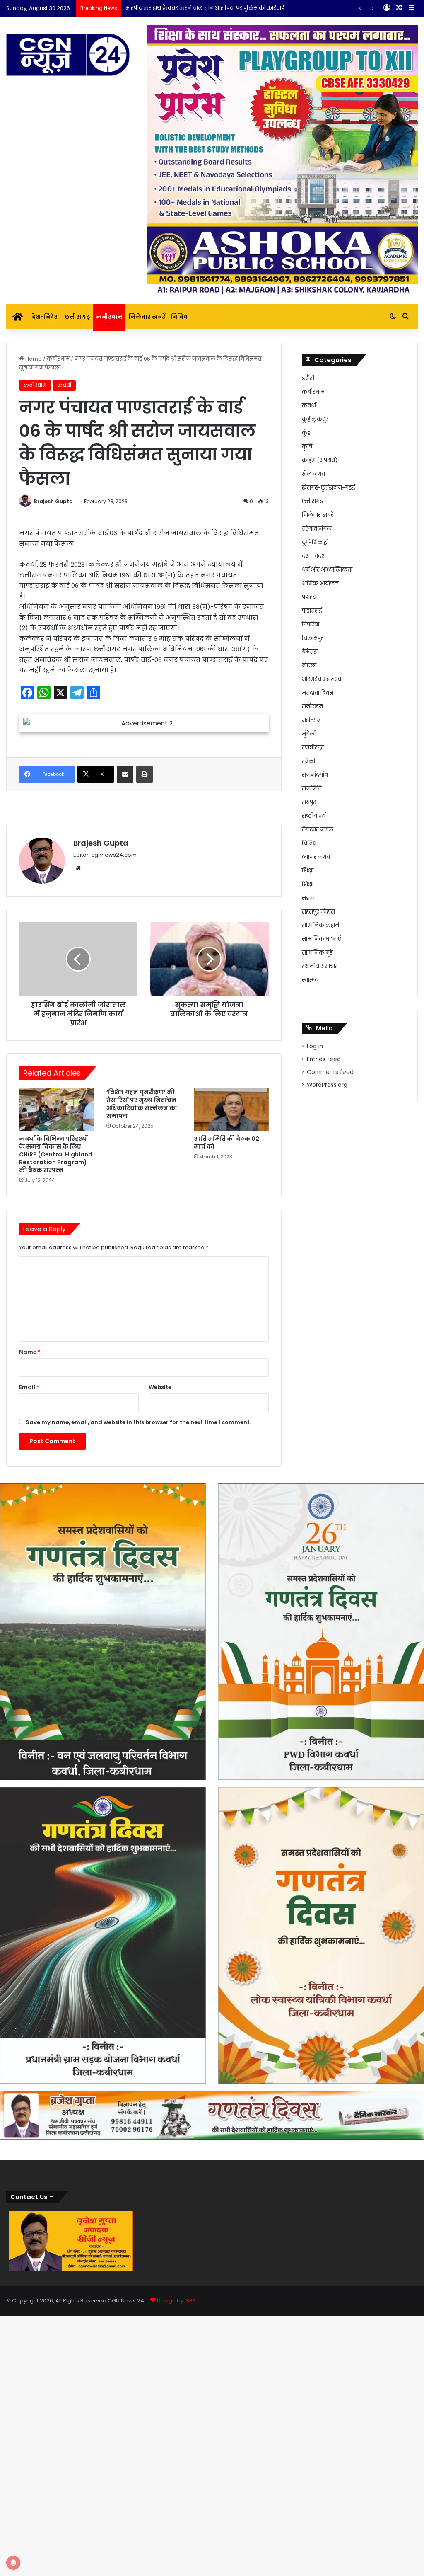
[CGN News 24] (68, 55)
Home (33, 359)
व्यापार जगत (316, 857)
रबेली (308, 761)
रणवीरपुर (313, 748)
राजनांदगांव (315, 775)
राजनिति (312, 789)
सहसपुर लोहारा (318, 912)
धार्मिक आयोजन (320, 583)
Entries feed (324, 1059)
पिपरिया (311, 624)
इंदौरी (308, 378)
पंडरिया (310, 597)
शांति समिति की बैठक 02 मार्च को (226, 1494)
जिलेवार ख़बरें (147, 317)
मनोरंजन (312, 706)
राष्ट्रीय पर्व (314, 816)
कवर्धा (64, 385)
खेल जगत (313, 474)
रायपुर (309, 802)
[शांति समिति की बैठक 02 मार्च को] (231, 1461)
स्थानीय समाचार (320, 966)
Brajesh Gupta (53, 501)
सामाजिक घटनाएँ (322, 939)
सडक (308, 898)
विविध (179, 317)
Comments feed (330, 1072)
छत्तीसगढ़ (77, 317)
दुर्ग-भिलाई (314, 542)
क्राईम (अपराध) (320, 460)
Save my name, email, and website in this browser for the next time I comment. (138, 1774)
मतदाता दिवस (318, 693)
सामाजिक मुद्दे (317, 953)
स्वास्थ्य (310, 980)
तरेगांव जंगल (317, 529)
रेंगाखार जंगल (318, 830)
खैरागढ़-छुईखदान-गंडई (328, 488)
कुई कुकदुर (315, 419)
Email (29, 1739)
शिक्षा (308, 871)
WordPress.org (327, 1085)
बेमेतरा (310, 652)
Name (30, 1704)
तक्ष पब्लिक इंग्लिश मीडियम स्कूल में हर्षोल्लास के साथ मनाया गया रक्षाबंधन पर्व (215, 8)
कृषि (307, 447)
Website (160, 1739)
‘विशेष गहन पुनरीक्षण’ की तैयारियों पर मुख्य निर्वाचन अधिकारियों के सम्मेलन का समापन (142, 1456)
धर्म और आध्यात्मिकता (327, 570)
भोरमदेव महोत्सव (322, 679)
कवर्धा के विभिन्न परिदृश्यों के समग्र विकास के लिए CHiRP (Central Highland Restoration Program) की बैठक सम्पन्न (56, 1506)
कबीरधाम (109, 317)
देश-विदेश (45, 317)
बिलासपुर (313, 638)
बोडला (309, 665)
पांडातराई (312, 611)
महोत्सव (311, 720)
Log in (315, 1046)
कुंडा (307, 433)
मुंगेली (309, 734)
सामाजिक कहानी (321, 925)
